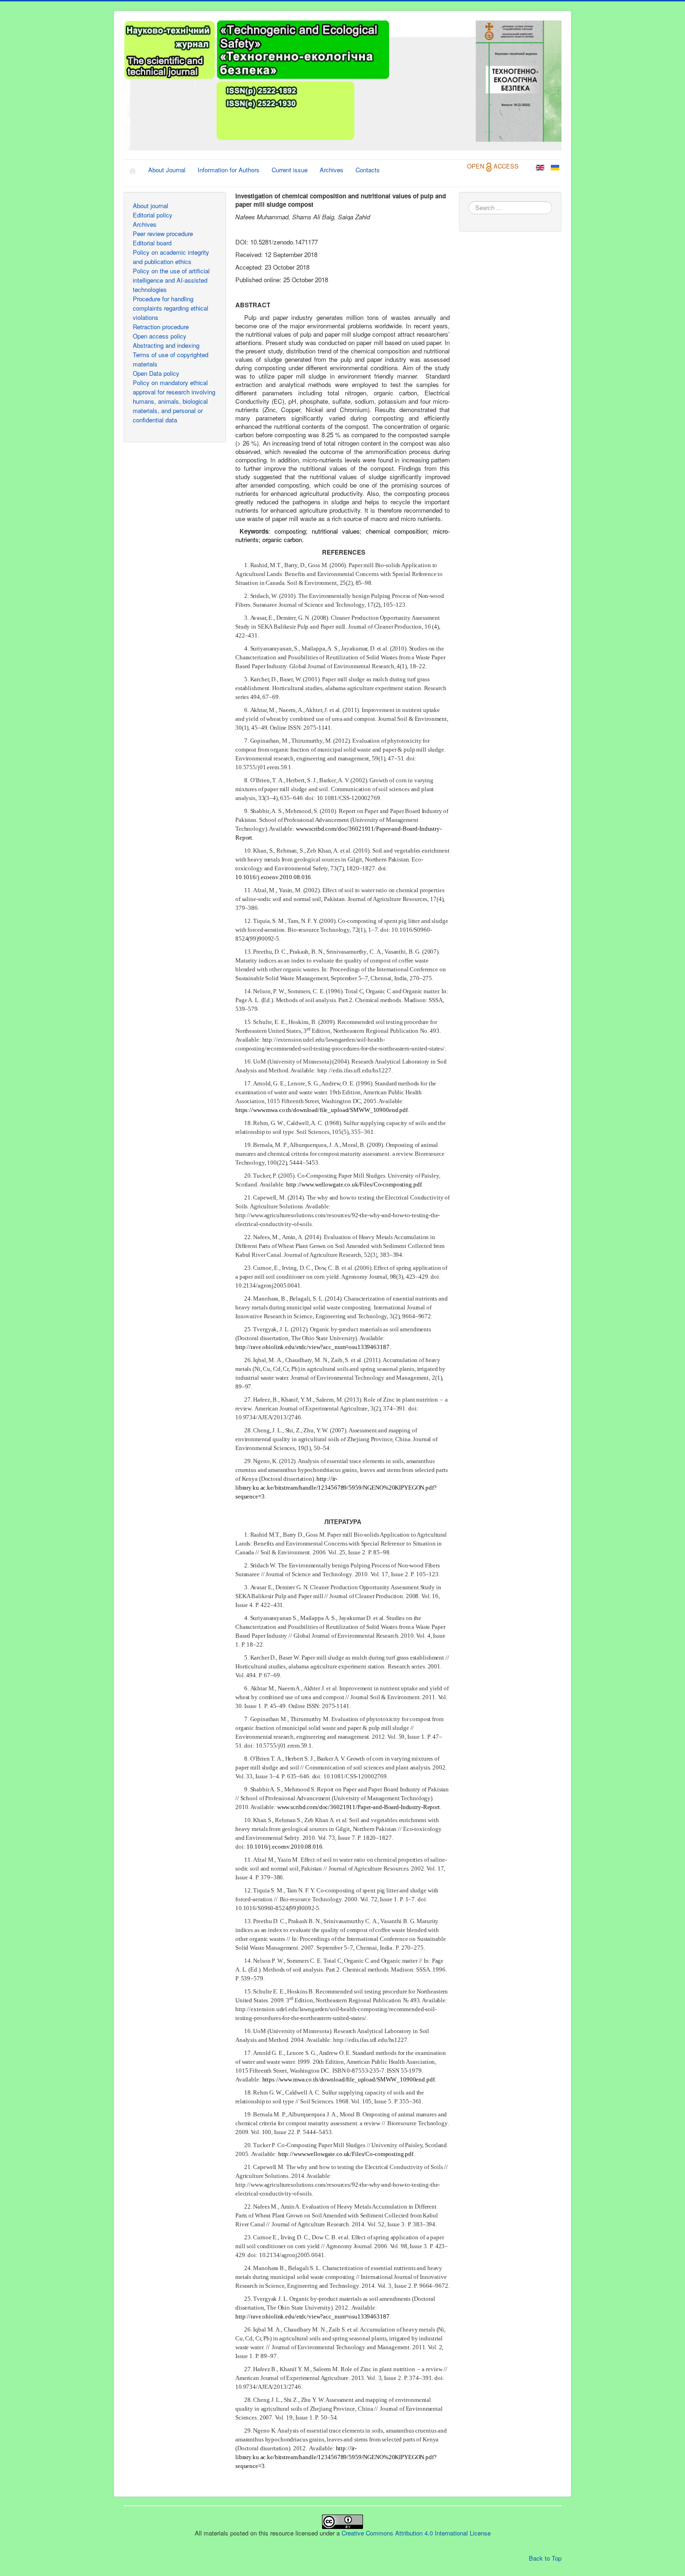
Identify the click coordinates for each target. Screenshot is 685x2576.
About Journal (167, 170)
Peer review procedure (163, 234)
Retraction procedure (161, 327)
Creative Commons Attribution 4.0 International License (416, 2533)
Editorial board (152, 243)
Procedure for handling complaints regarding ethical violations (171, 308)
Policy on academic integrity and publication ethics (171, 257)
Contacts (368, 170)
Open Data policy (156, 373)
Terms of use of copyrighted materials (171, 359)
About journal (151, 206)
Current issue (290, 170)
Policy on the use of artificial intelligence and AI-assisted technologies (171, 280)
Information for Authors (229, 170)
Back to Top (545, 2558)
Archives (332, 170)
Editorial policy (153, 215)
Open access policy (160, 336)
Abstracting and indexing (166, 345)
